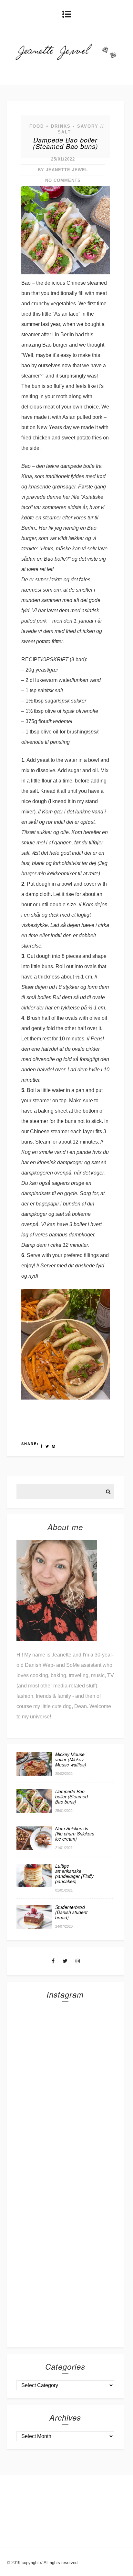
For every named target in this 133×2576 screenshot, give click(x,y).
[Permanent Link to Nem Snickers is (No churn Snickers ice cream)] (34, 1848)
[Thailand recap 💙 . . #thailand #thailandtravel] (65, 2145)
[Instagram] (78, 1961)
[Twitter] (65, 1961)
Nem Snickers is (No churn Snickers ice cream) (75, 1834)
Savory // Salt (81, 129)
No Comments (63, 180)
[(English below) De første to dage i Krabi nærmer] (65, 2307)
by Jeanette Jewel (63, 170)
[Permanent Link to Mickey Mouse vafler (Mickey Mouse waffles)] (34, 1774)
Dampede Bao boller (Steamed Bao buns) (66, 143)
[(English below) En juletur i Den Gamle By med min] (65, 2091)
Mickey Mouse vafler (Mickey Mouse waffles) (71, 1759)
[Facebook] (53, 1961)
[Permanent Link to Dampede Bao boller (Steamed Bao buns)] (34, 1811)
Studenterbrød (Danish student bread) (71, 1912)
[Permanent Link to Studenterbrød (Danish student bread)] (34, 1927)
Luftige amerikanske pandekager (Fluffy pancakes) (74, 1873)
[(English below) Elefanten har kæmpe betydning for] (65, 2199)
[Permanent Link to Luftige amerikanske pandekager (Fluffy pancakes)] (34, 1886)
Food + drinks (50, 126)
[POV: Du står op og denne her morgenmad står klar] (65, 2253)
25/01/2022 (63, 159)
